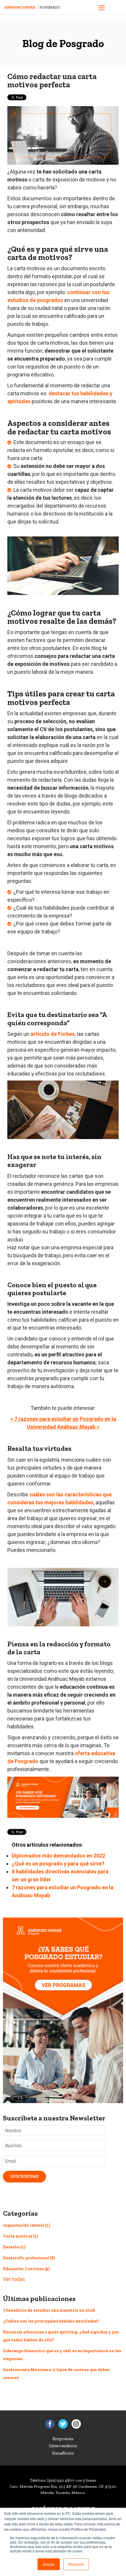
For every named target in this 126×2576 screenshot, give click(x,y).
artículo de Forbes (53, 1034)
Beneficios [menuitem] (63, 2453)
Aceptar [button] (49, 2564)
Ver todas (14, 2279)
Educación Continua (26, 2269)
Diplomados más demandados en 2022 (58, 1856)
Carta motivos (20, 2236)
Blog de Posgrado (63, 43)
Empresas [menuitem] (63, 2439)
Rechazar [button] (76, 2564)
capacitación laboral (26, 2225)
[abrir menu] (102, 9)
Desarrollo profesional (29, 2258)
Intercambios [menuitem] (63, 2446)
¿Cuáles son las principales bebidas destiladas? (51, 2321)
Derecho (14, 2247)
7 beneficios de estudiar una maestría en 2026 (49, 2310)
